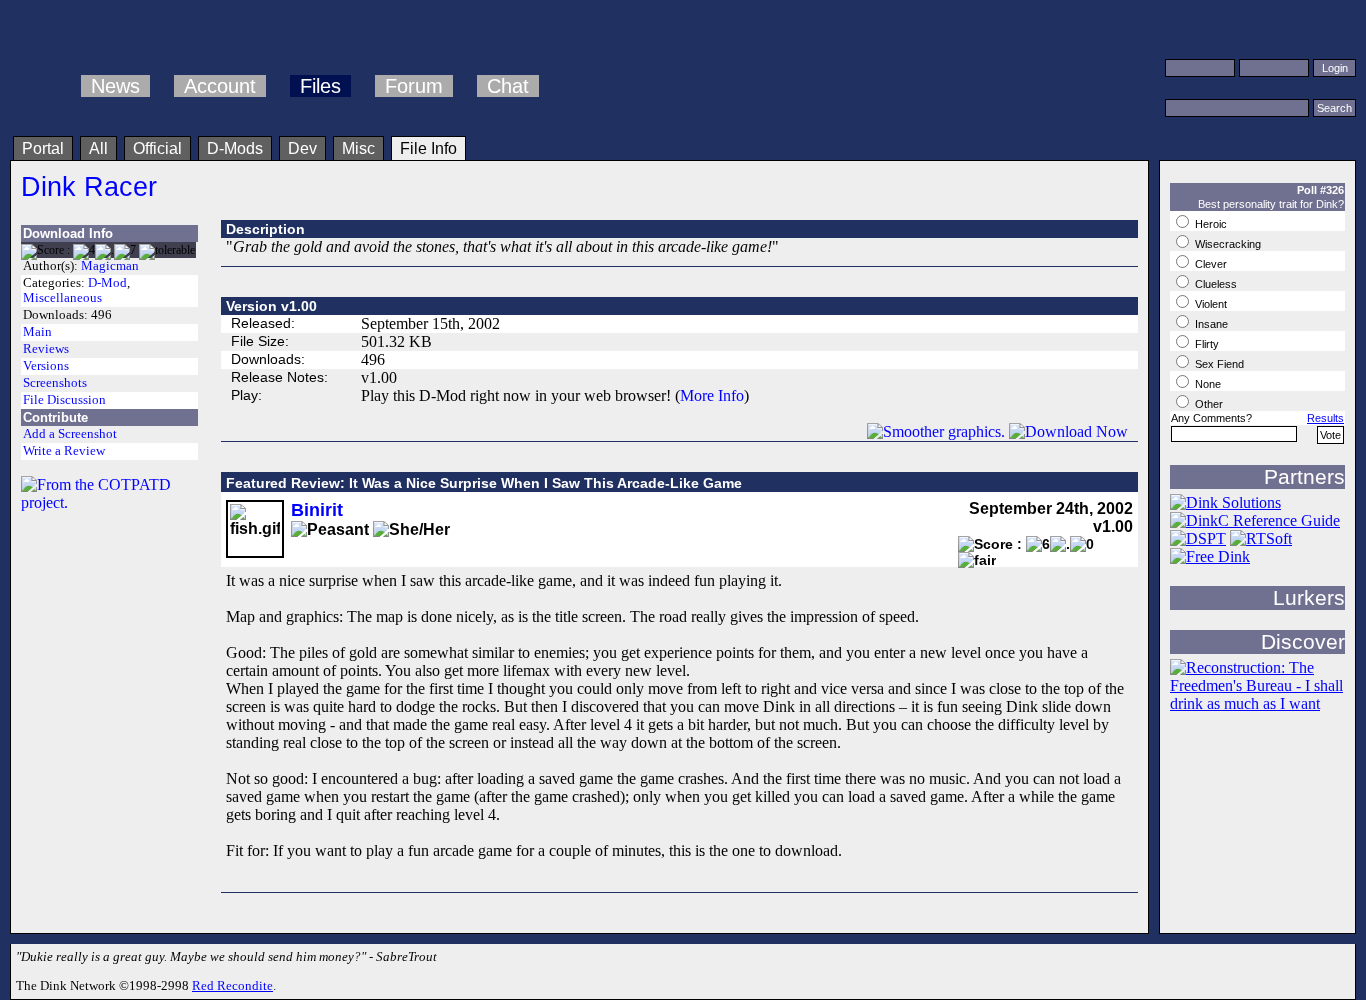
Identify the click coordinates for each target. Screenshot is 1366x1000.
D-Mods (235, 148)
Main (37, 332)
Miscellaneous (62, 298)
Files (320, 86)
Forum (414, 86)
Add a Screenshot (70, 434)
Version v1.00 (271, 306)
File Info (428, 148)
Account (220, 86)
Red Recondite (232, 985)
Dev (302, 148)
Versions (46, 366)
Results (1325, 418)
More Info (712, 395)
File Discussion (64, 400)
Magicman (110, 266)
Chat (508, 86)
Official (157, 148)
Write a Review (64, 451)
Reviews (46, 349)
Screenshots (55, 383)
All (98, 148)
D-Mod (107, 283)
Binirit (317, 510)
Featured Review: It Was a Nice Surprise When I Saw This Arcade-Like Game (484, 483)
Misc (358, 148)
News (115, 86)
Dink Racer (89, 186)
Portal (43, 148)
